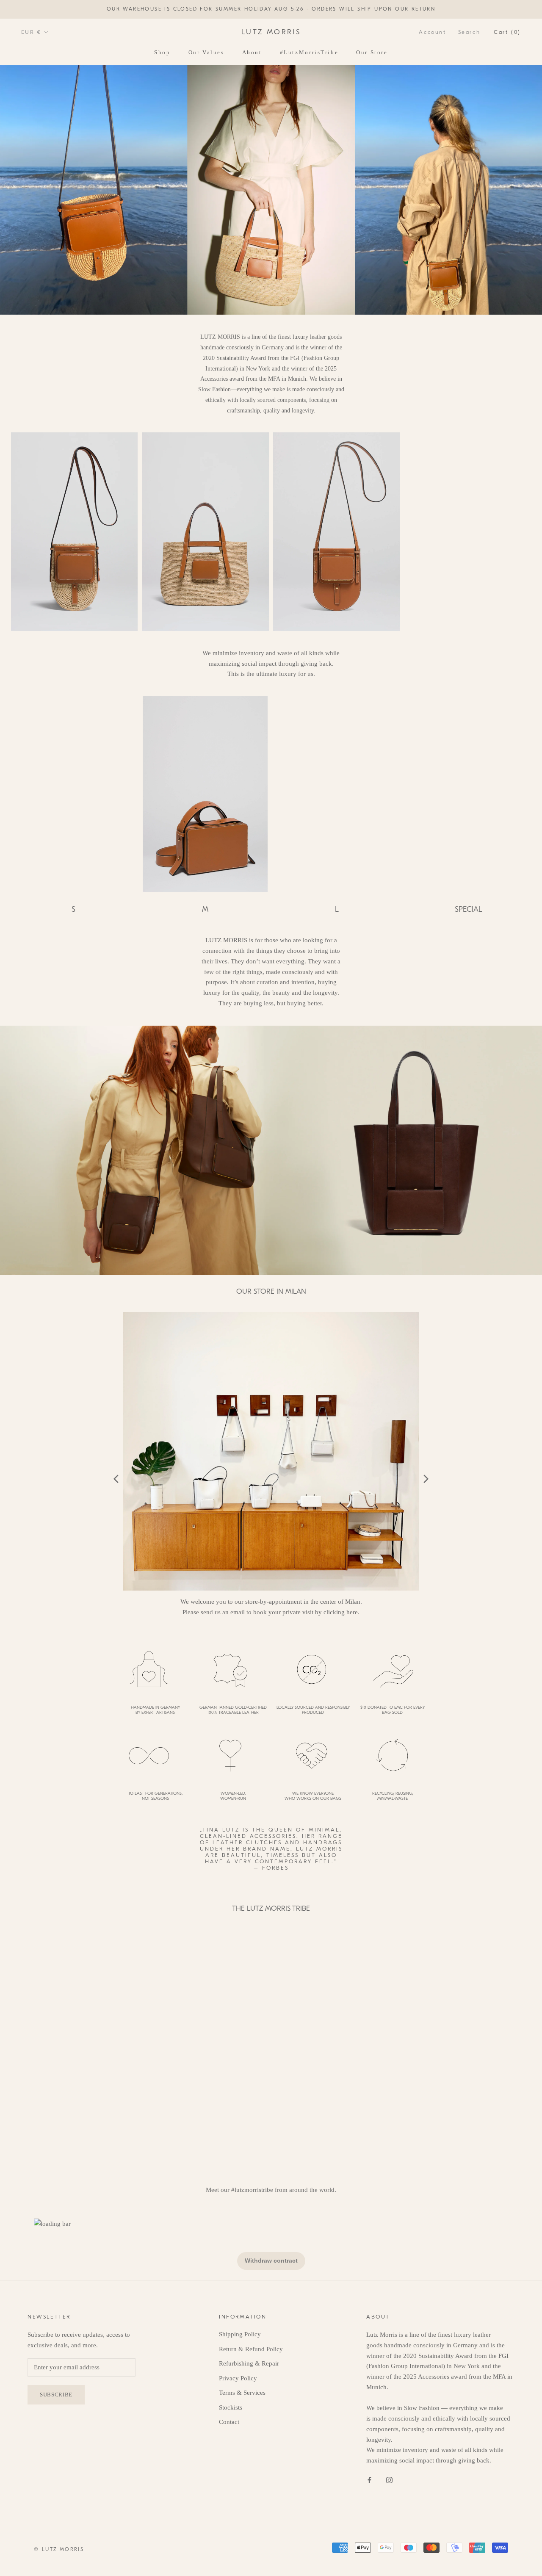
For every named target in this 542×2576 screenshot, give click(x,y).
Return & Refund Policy (251, 2349)
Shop (162, 52)
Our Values (206, 52)
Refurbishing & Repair (249, 2363)
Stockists (231, 2407)
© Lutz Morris (59, 2549)
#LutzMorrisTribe (309, 52)
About (252, 52)
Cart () (507, 32)
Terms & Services (242, 2393)
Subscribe (450, 2543)
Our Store (372, 52)
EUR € (31, 32)
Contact (229, 2422)
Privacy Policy (238, 2378)
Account (432, 32)
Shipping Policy (240, 2334)
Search (469, 32)
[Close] (521, 2443)
